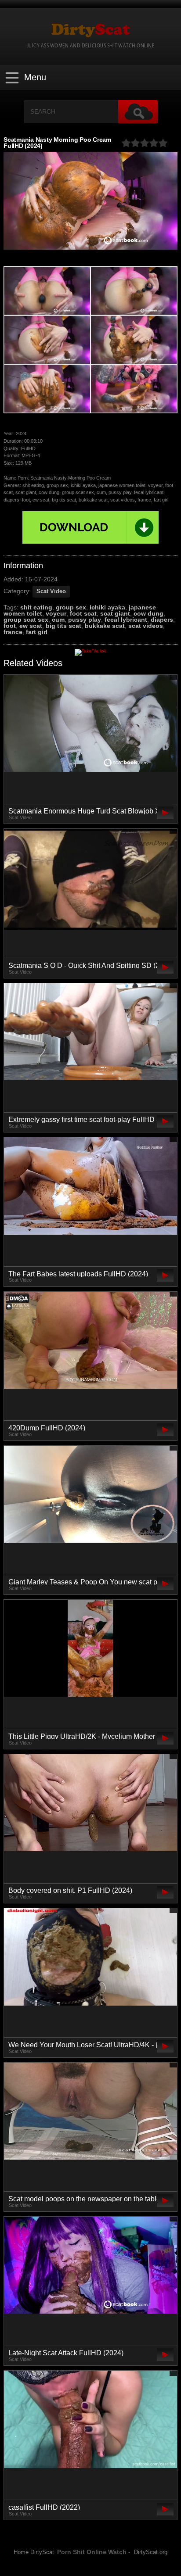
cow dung (148, 613)
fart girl (37, 632)
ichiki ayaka (107, 607)
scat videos (146, 626)
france (13, 632)
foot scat (83, 613)
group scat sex (26, 620)
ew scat (31, 626)
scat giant (115, 613)
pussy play (85, 620)
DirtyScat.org (151, 2552)
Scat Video (51, 591)
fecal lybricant (126, 620)
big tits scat (63, 626)
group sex (71, 607)
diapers (162, 620)
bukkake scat (105, 626)
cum (58, 620)
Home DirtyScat (34, 2552)
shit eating (36, 607)
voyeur (56, 613)
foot (10, 626)
